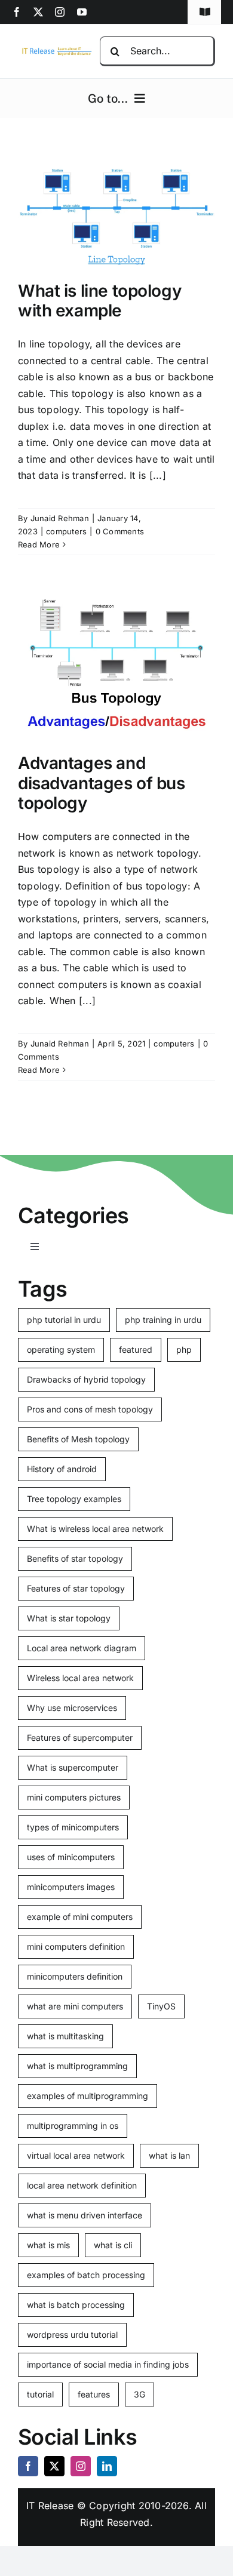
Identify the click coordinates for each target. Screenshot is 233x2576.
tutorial (40, 2394)
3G (140, 2394)
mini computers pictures (74, 1797)
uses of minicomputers (71, 1857)
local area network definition (82, 2185)
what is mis (48, 2245)
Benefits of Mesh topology (78, 1439)
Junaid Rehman (60, 518)
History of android (62, 1469)
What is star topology (69, 1618)
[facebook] (17, 12)
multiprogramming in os (73, 2126)
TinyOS (161, 2006)
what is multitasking (65, 2036)
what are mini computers (75, 2006)
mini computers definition (76, 1946)
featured (136, 1349)
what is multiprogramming (77, 2066)
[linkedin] (107, 2466)
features (94, 2394)
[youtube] (82, 12)
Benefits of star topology (75, 1558)
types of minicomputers (73, 1827)
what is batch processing (76, 2305)
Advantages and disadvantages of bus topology (102, 783)
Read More (39, 544)
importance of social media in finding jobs (108, 2364)
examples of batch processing (86, 2275)
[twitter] (38, 12)
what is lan (169, 2155)
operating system (61, 1349)
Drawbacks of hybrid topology (86, 1379)
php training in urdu (163, 1320)
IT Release (50, 2506)
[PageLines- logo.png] (55, 50)
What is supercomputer (73, 1767)
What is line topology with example (99, 301)
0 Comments (120, 531)
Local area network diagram (82, 1648)
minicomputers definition (75, 1976)
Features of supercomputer (80, 1738)
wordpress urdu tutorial (72, 2335)
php (184, 1349)
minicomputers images (71, 1887)
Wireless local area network (80, 1678)
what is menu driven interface (85, 2215)
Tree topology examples (74, 1499)
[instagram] (60, 12)
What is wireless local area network (95, 1529)
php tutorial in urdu (64, 1320)
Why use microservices (72, 1708)
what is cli (113, 2245)
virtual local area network (76, 2155)
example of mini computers (80, 1917)
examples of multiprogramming (88, 2096)
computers (66, 531)
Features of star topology (76, 1588)
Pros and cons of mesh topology (90, 1409)
